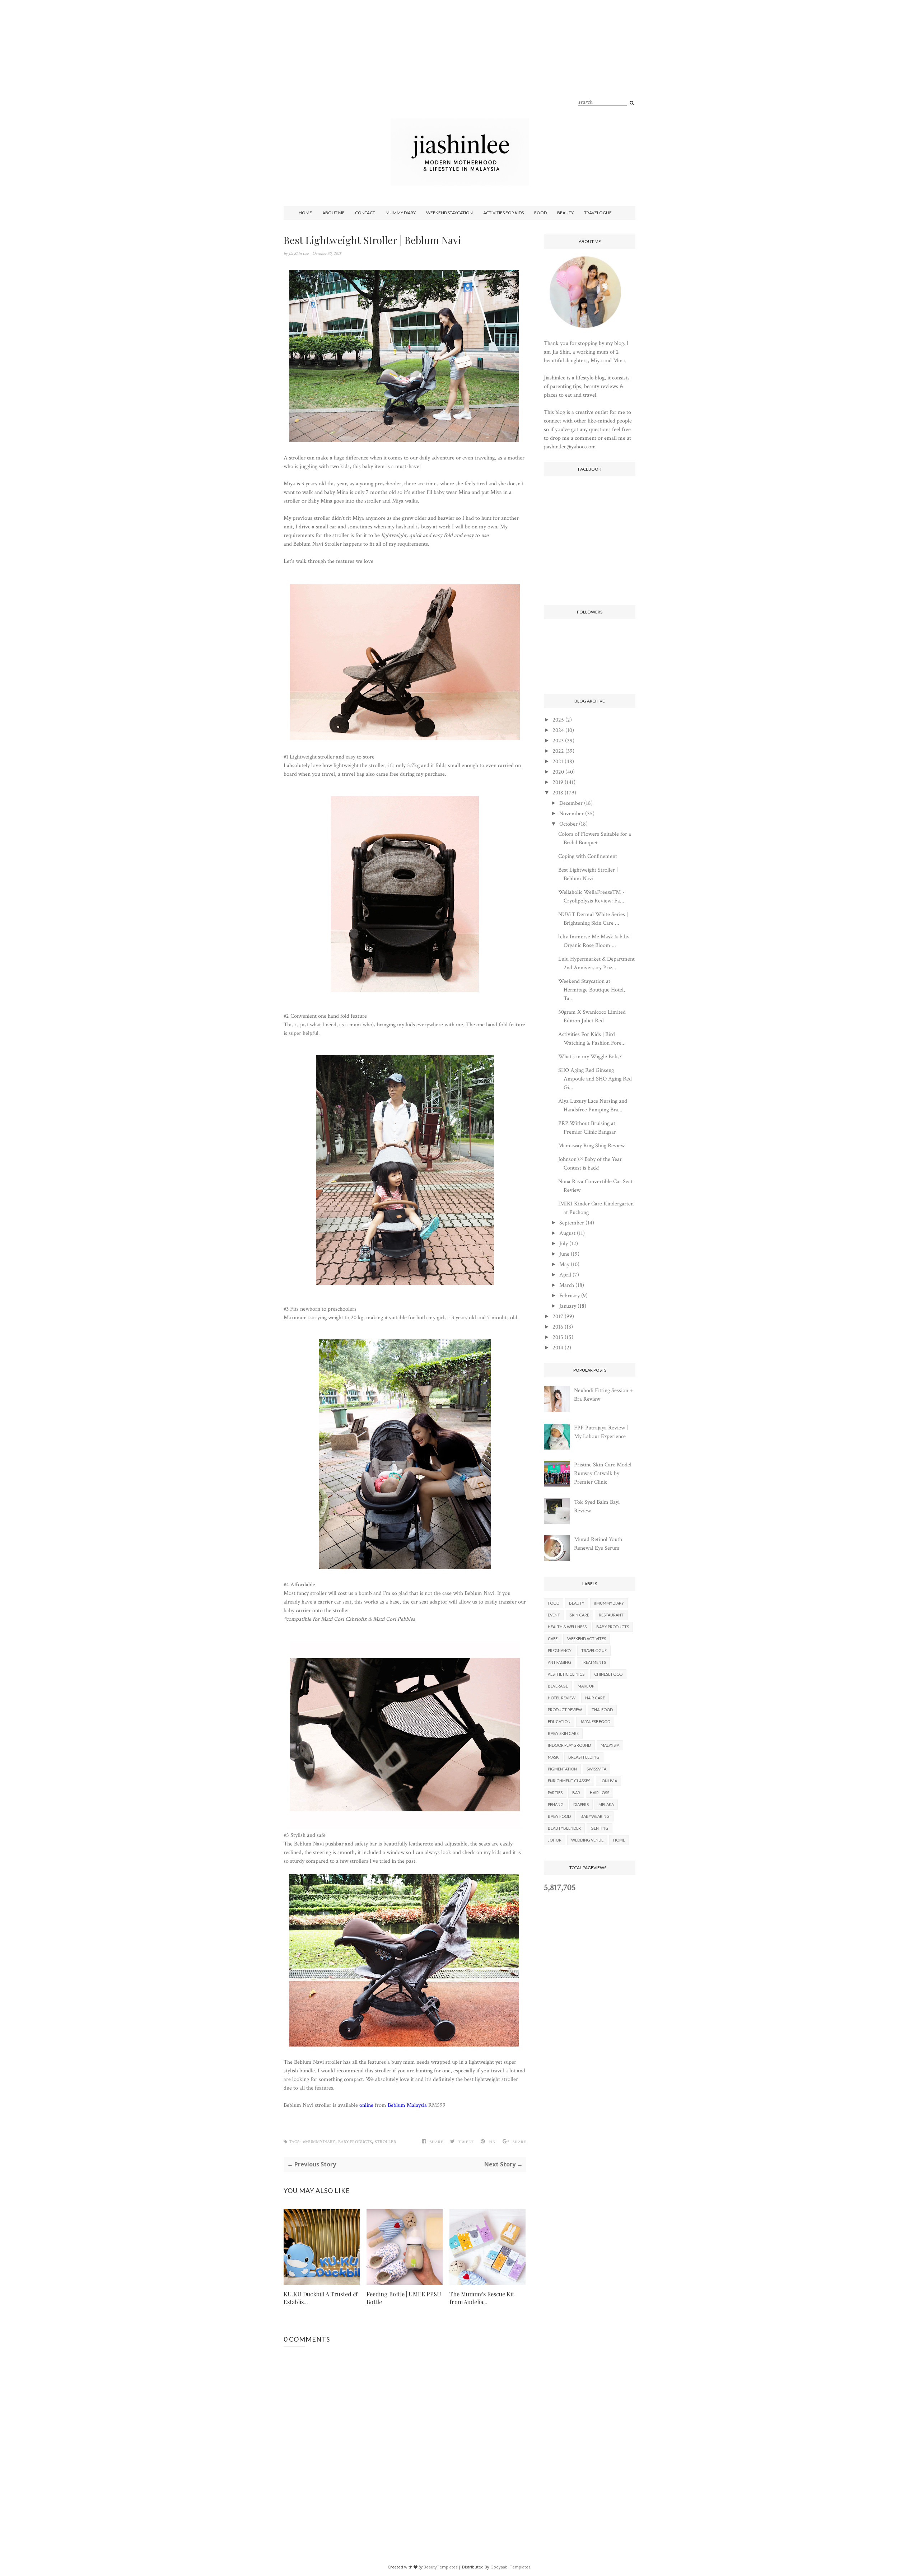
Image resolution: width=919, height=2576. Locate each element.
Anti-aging (559, 1662)
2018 (558, 793)
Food (540, 213)
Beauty (565, 213)
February (570, 1296)
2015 (558, 1337)
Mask (553, 1757)
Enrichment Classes (569, 1781)
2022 (558, 751)
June (564, 1254)
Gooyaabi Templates (510, 2567)
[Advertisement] (459, 68)
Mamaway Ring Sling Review (591, 1146)
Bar (576, 1793)
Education (559, 1721)
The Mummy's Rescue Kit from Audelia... (482, 2298)
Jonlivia (608, 1781)
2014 (558, 1348)
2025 (558, 720)
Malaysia (610, 1745)
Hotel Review (562, 1698)
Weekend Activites (587, 1639)
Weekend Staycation (449, 213)
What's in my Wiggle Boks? (590, 1057)
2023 (558, 741)
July (564, 1244)
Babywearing (595, 1816)
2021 (558, 762)
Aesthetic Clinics (566, 1674)
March (567, 1285)
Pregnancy (560, 1650)
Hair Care (595, 1698)
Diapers (581, 1804)
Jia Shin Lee (299, 254)
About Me (333, 213)
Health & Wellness (567, 1627)
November (572, 814)
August (567, 1233)
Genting (600, 1828)
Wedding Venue (587, 1840)
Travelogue (598, 213)
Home (305, 213)
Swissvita (596, 1769)
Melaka (606, 1804)
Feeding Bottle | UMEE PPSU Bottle (404, 2298)
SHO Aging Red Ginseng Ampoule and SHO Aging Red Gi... (595, 1079)
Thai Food (602, 1710)
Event (554, 1615)
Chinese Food (608, 1674)
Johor (555, 1840)
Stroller (386, 2142)
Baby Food (559, 1816)
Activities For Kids (503, 213)
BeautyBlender (564, 1828)
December (571, 803)
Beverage (558, 1686)
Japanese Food (595, 1721)
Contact (365, 213)
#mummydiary (319, 2142)
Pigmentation (562, 1769)
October (568, 824)
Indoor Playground (569, 1745)
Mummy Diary (401, 213)
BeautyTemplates (440, 2567)
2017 (558, 1317)
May (564, 1264)
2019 (558, 782)
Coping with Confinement (588, 856)
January (568, 1306)
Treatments (593, 1662)
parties (555, 1793)
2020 (558, 772)
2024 (558, 730)
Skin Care (579, 1615)
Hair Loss (600, 1793)
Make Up (586, 1686)
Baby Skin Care (563, 1733)
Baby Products (355, 2142)
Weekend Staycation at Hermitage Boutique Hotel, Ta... (592, 990)
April (565, 1275)
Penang (556, 1804)
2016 (558, 1327)
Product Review (565, 1710)
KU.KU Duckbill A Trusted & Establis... (321, 2298)
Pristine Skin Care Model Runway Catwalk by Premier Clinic (603, 1473)
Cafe (553, 1639)
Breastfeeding (584, 1757)
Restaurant (611, 1615)
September (572, 1223)
